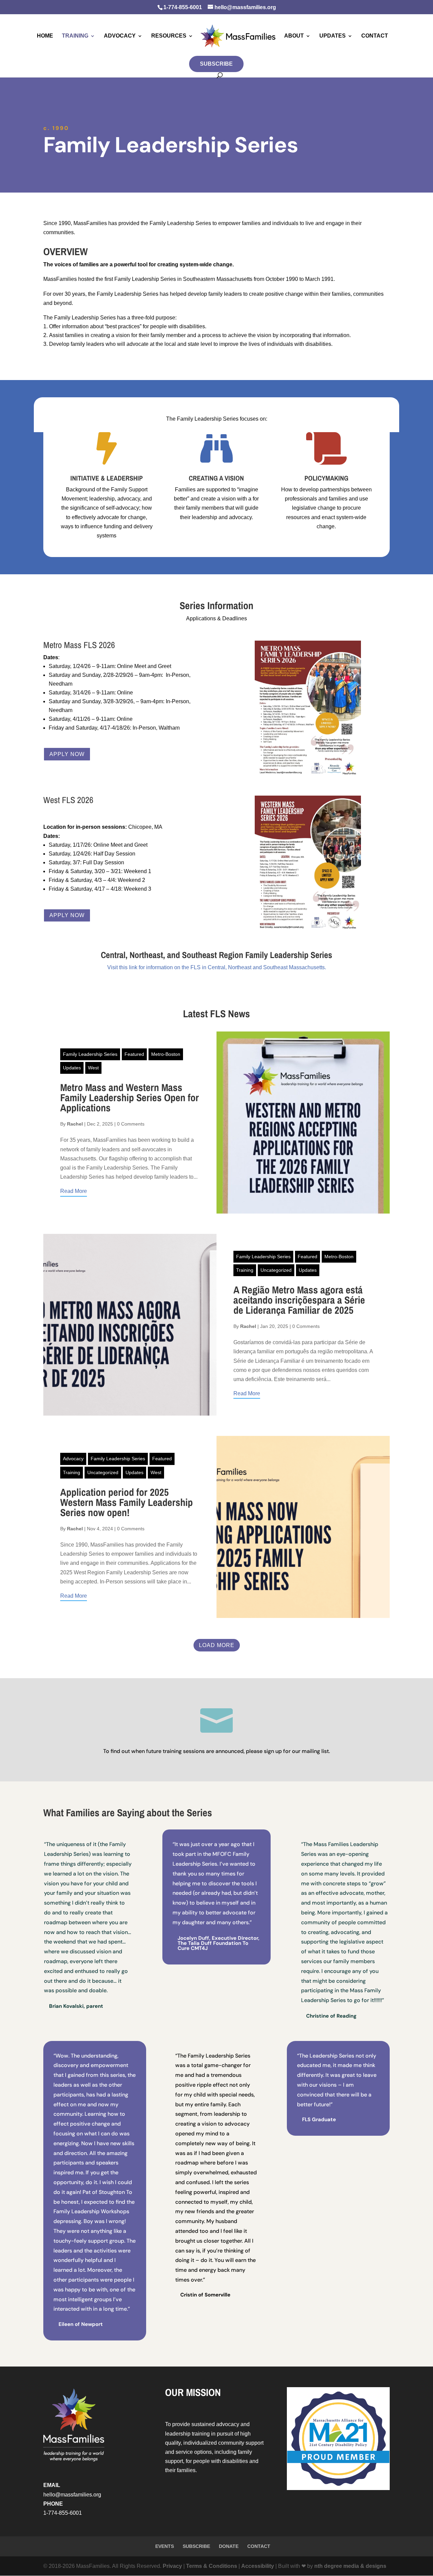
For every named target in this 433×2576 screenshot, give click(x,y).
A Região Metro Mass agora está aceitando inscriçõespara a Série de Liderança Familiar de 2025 (299, 1300)
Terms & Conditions (212, 2566)
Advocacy (73, 1459)
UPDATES (333, 36)
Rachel (75, 1124)
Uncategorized (276, 1270)
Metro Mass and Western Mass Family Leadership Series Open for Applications (130, 1097)
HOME (45, 36)
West (93, 1068)
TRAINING (75, 36)
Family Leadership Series (90, 1054)
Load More (217, 1645)
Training (245, 1270)
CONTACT (375, 36)
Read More (74, 1191)
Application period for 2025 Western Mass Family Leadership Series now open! (127, 1502)
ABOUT (294, 36)
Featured (134, 1054)
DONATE (229, 2546)
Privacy (172, 2566)
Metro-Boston (166, 1054)
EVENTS (165, 2546)
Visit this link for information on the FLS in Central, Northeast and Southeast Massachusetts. (217, 967)
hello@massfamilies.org (72, 2495)
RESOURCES (169, 36)
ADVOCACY (120, 36)
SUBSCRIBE (216, 64)
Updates (72, 1068)
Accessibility (258, 2566)
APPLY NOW (67, 754)
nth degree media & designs (350, 2566)
